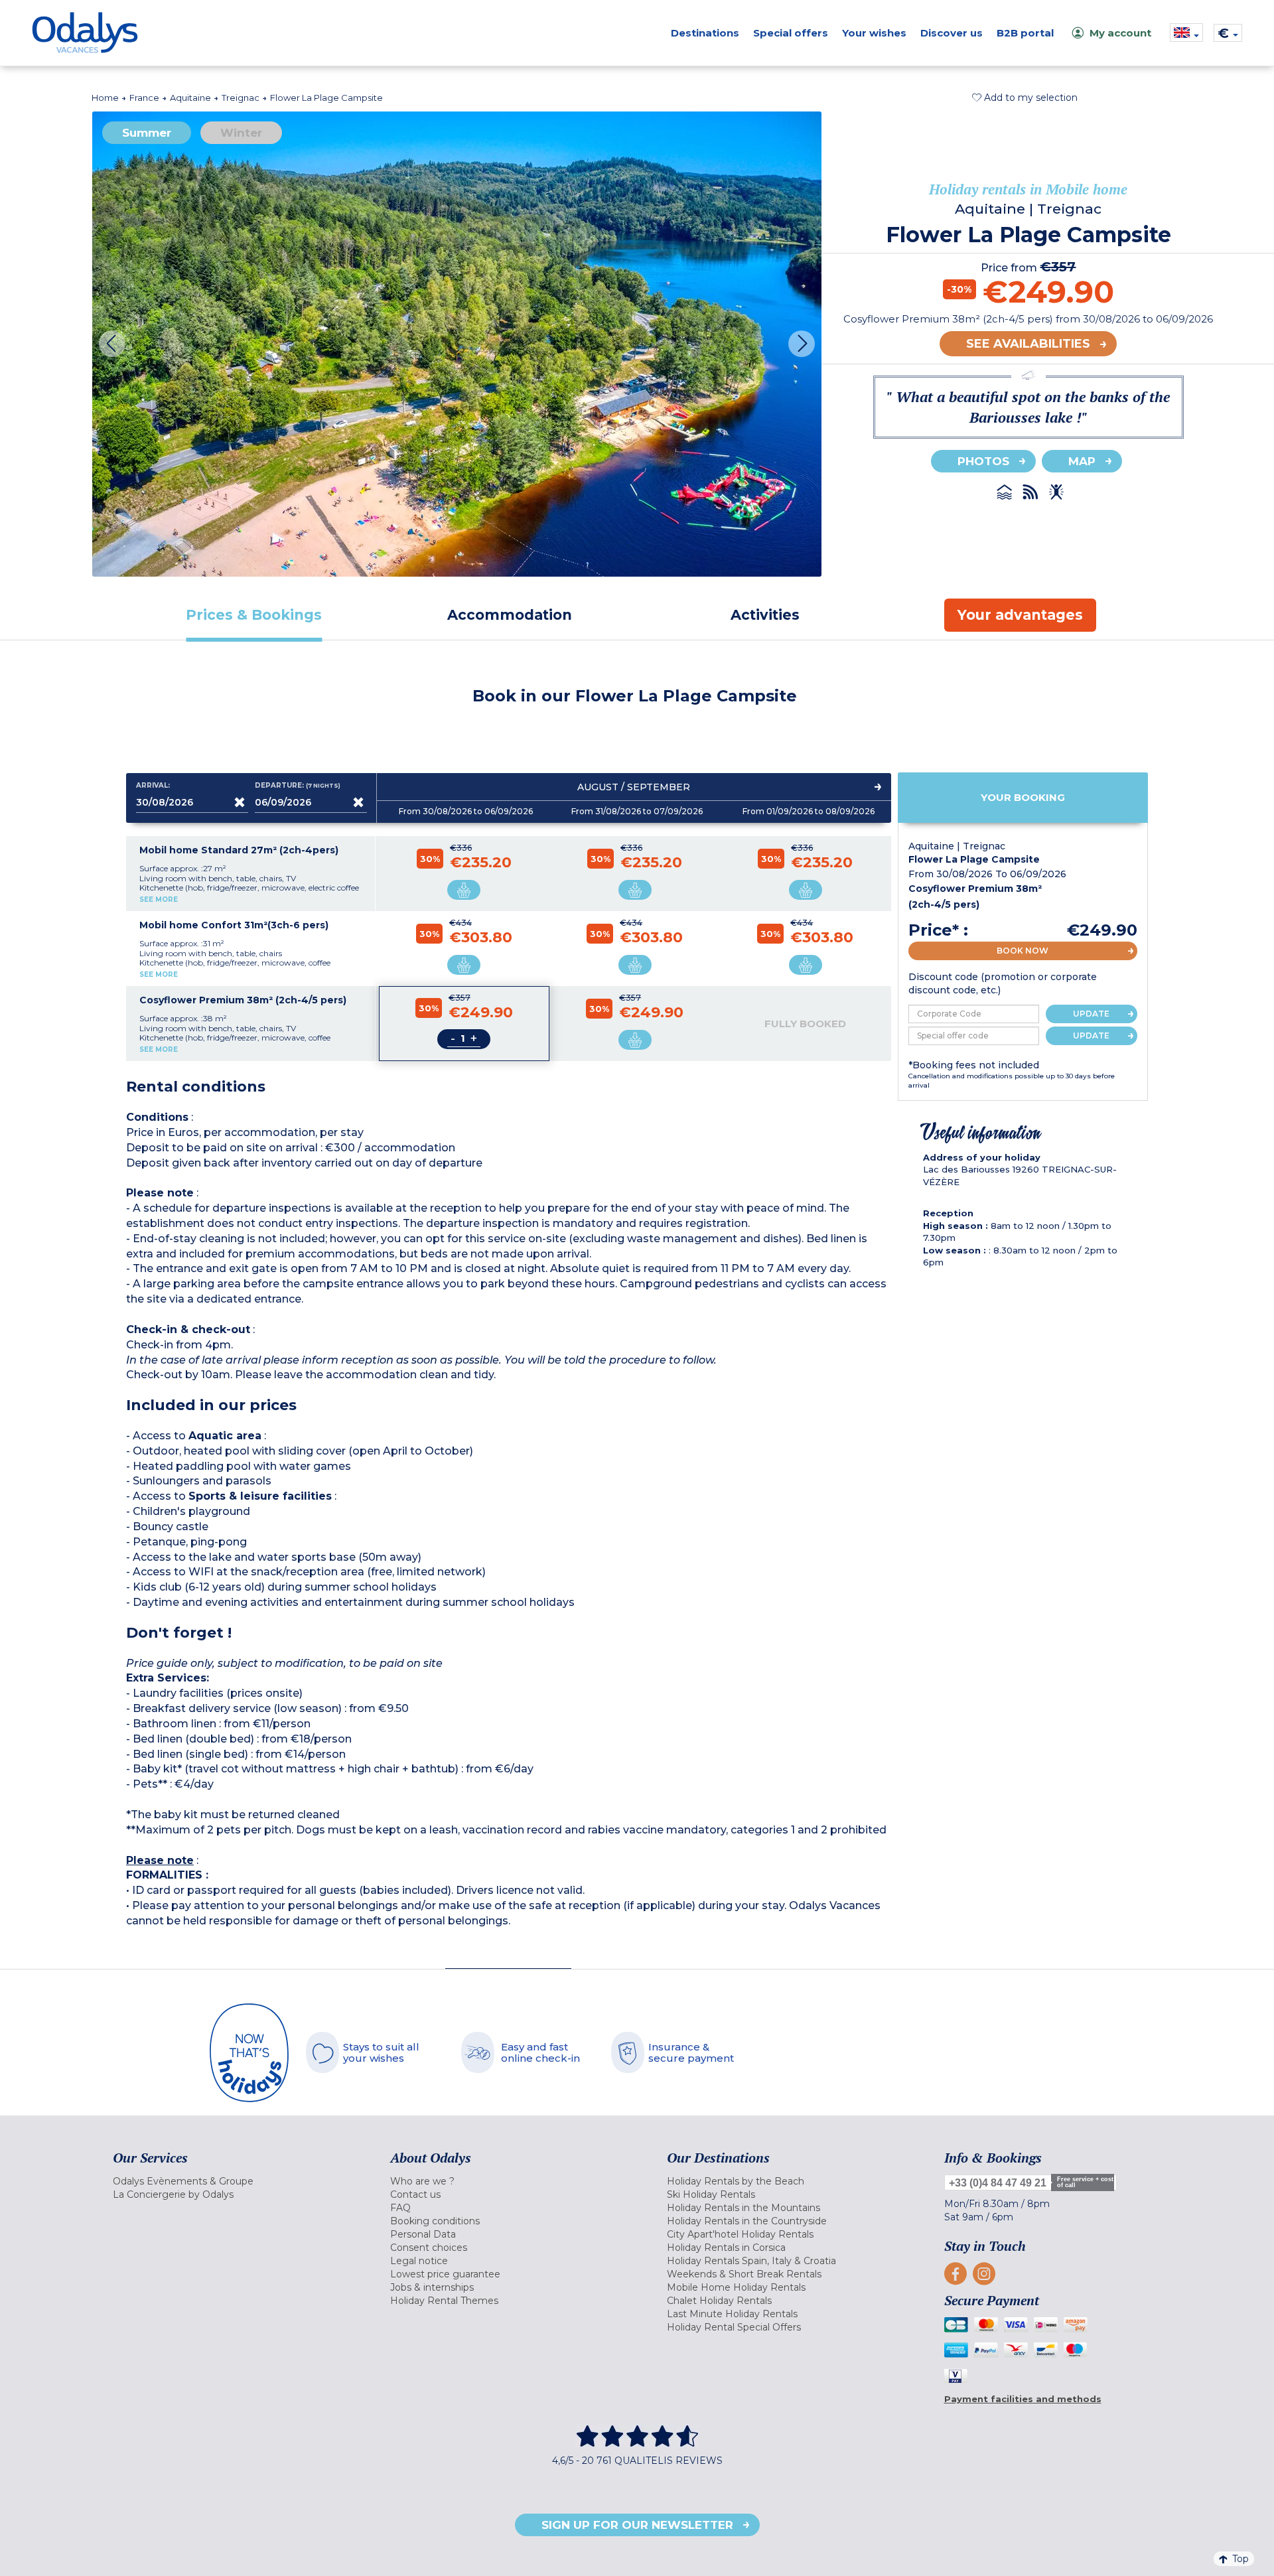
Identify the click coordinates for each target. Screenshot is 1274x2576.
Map (1082, 461)
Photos (983, 461)
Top (1240, 2559)
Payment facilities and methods (1023, 2399)
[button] (1025, 98)
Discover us (952, 33)
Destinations (705, 33)
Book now (1023, 951)
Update (1091, 1014)
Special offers (791, 33)
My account (1120, 33)
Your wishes (874, 33)
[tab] (254, 615)
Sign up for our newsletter (637, 2525)
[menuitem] (235, 2181)
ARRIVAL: (153, 786)
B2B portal (1025, 33)
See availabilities (1028, 344)
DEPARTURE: (298, 786)
